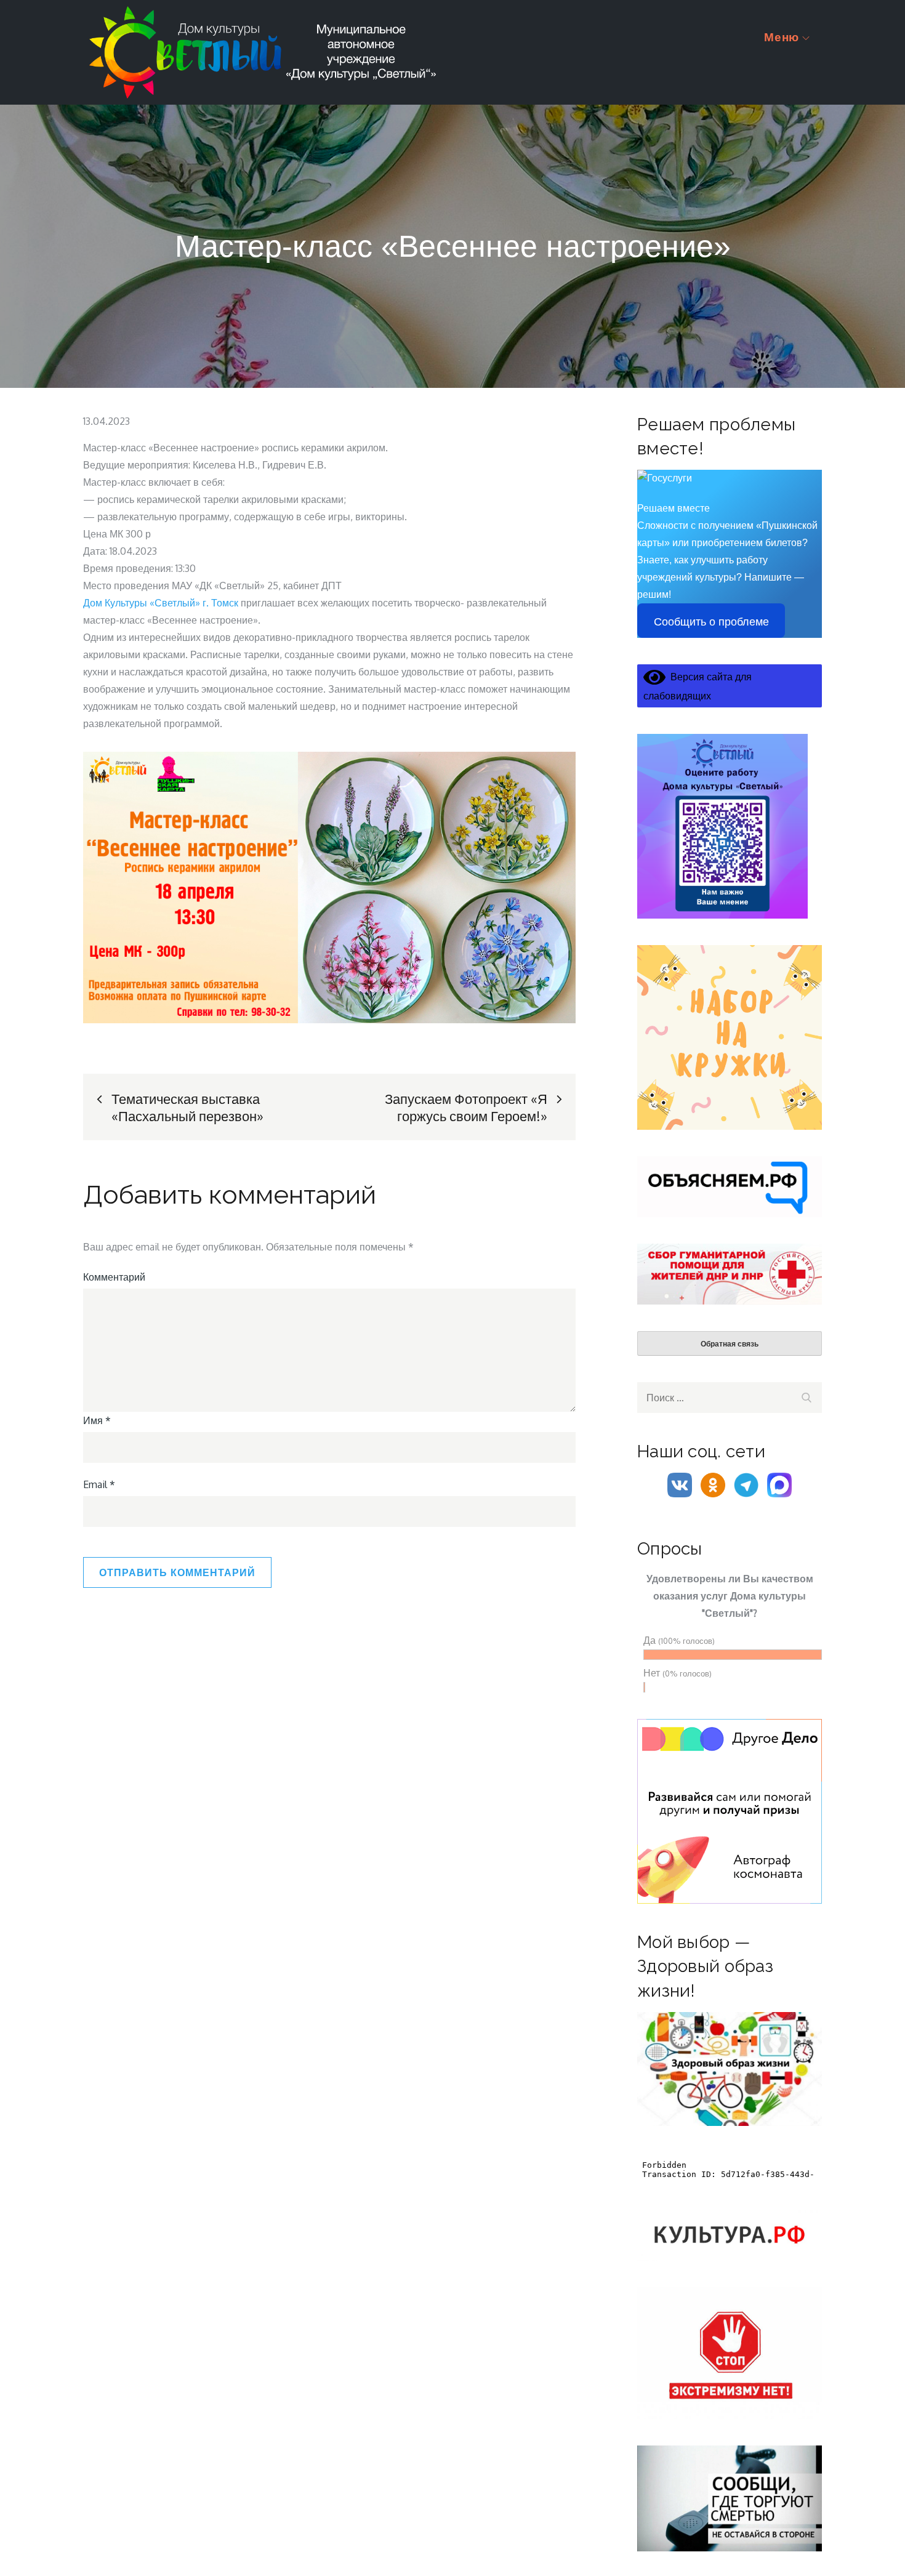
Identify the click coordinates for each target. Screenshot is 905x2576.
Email (99, 1484)
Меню (782, 37)
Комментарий (114, 1277)
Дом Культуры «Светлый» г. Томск (161, 603)
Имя (97, 1420)
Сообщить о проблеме (711, 622)
